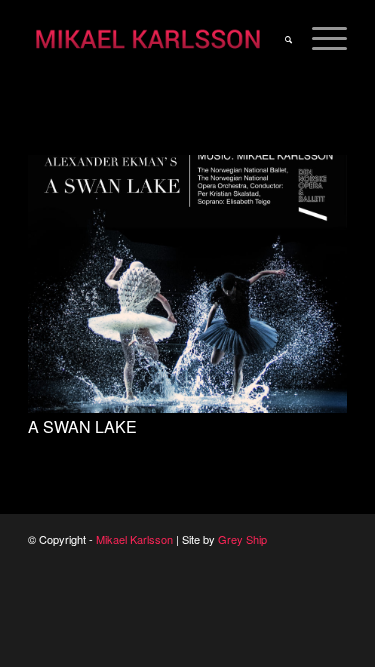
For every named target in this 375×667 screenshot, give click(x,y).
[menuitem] (278, 40)
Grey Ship (242, 539)
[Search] (278, 40)
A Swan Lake (82, 426)
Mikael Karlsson (134, 539)
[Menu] (319, 40)
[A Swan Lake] (187, 407)
